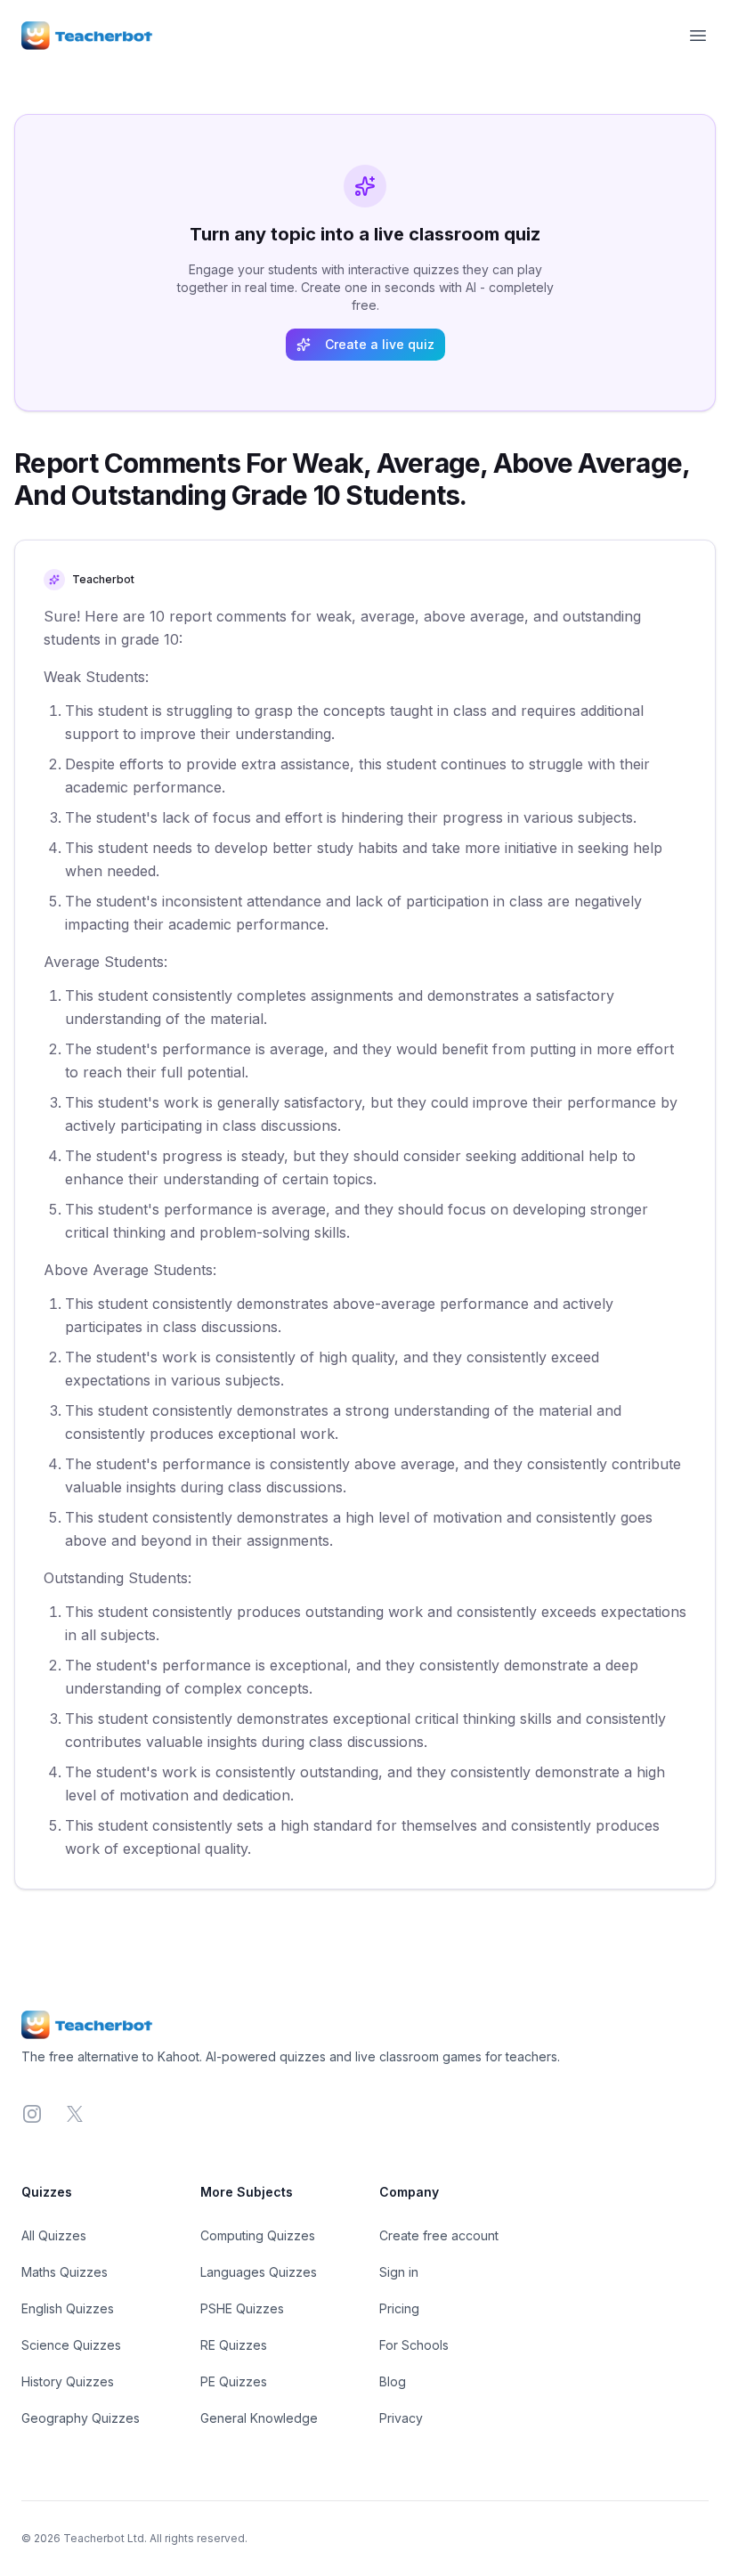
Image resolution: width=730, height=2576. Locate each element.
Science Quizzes (71, 2345)
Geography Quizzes (81, 2418)
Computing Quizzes (258, 2235)
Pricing (399, 2308)
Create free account (439, 2235)
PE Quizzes (234, 2381)
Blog (393, 2381)
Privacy (401, 2418)
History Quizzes (68, 2381)
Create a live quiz (380, 344)
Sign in (399, 2272)
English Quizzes (68, 2308)
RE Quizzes (234, 2345)
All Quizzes (54, 2235)
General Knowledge (259, 2418)
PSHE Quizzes (242, 2308)
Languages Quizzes (259, 2272)
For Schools (414, 2345)
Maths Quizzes (65, 2272)
